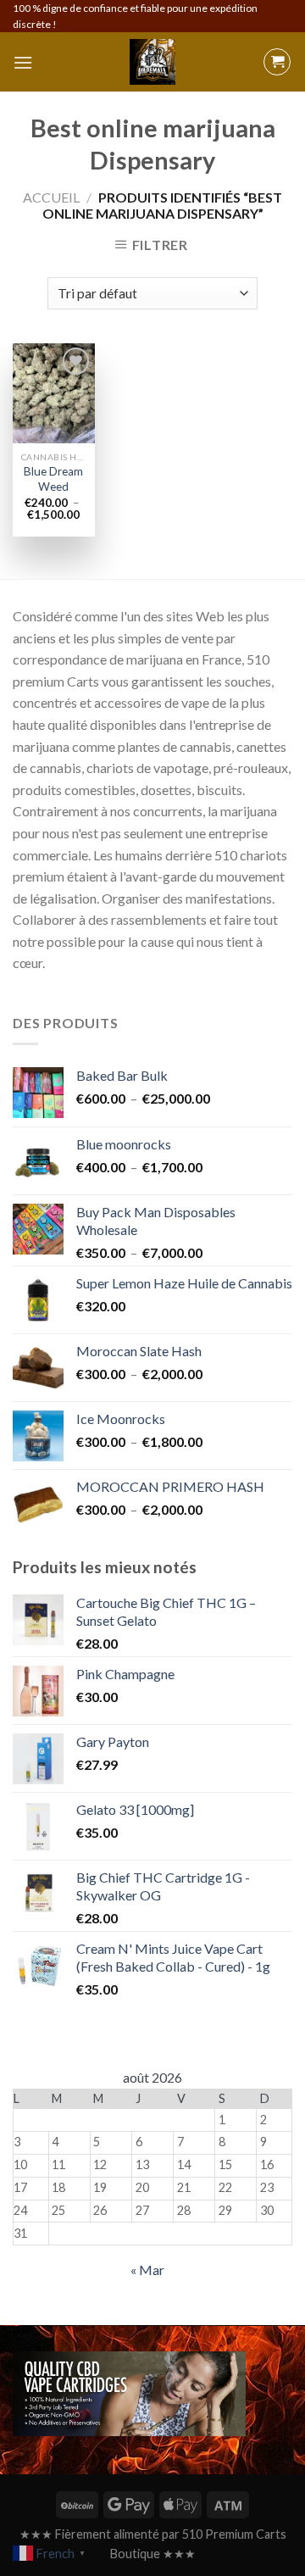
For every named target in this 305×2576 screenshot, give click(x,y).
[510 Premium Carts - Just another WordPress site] (152, 62)
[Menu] (23, 62)
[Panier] (277, 62)
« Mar (147, 2270)
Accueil (51, 197)
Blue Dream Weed (53, 479)
